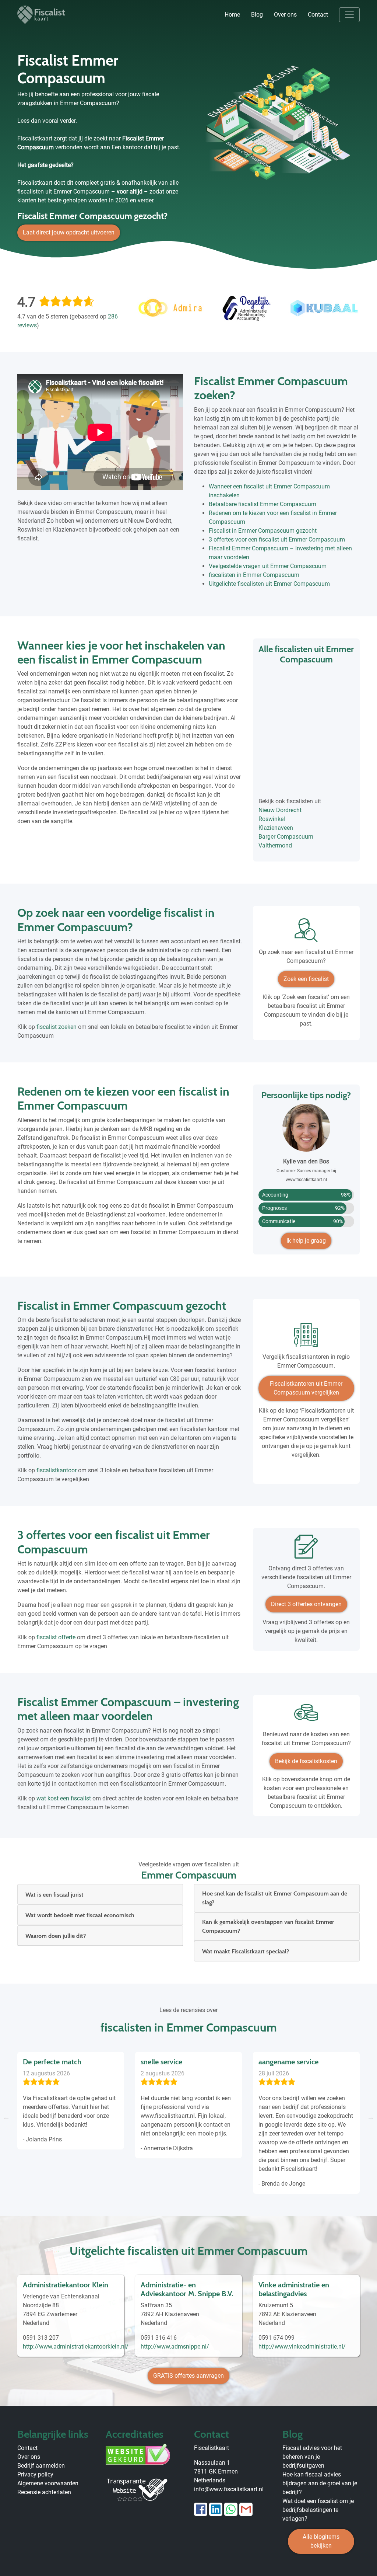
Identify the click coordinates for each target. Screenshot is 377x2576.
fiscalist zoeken (57, 1027)
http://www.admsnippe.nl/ (175, 2347)
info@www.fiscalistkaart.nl (229, 2489)
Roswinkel (272, 819)
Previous (6, 2117)
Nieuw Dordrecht (280, 810)
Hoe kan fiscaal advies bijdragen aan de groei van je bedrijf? (320, 2483)
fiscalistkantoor (57, 1470)
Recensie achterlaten (44, 2492)
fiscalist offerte (56, 1637)
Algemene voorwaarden (48, 2483)
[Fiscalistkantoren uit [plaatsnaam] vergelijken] (306, 1338)
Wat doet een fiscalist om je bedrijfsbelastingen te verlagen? (318, 2510)
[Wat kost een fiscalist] (306, 1715)
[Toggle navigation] (349, 15)
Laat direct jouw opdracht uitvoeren (69, 232)
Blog (257, 15)
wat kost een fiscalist (64, 1798)
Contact (318, 15)
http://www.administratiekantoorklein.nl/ (76, 2347)
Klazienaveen (276, 828)
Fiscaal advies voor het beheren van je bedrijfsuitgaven (312, 2457)
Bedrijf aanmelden (41, 2466)
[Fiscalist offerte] (306, 1549)
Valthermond (275, 845)
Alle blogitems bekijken (321, 2541)
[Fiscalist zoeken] (306, 933)
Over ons (285, 15)
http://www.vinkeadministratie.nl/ (302, 2347)
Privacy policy (35, 2474)
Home (232, 15)
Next (371, 2117)
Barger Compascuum (286, 837)
